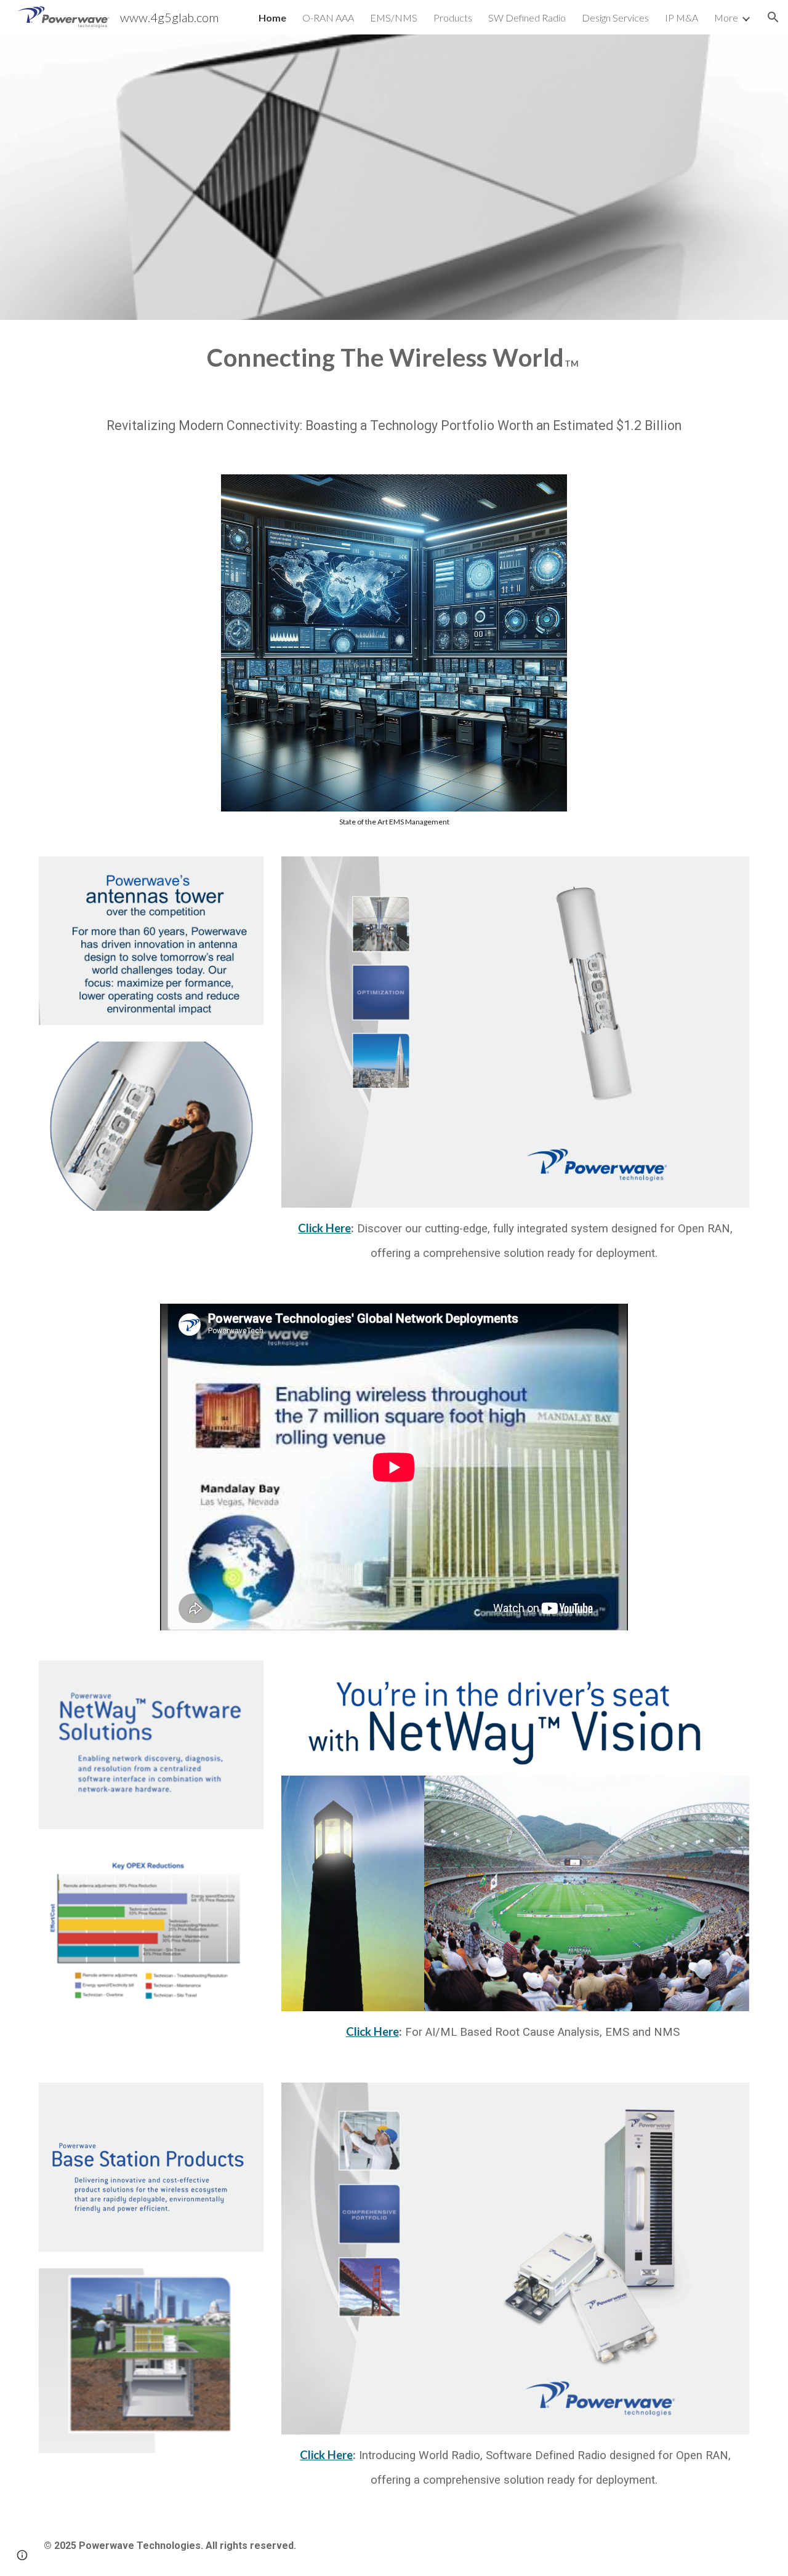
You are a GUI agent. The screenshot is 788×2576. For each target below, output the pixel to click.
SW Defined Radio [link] (527, 18)
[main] (394, 356)
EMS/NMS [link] (394, 18)
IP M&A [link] (681, 18)
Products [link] (453, 18)
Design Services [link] (615, 18)
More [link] (726, 18)
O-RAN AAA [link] (328, 18)
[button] (773, 17)
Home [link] (272, 18)
